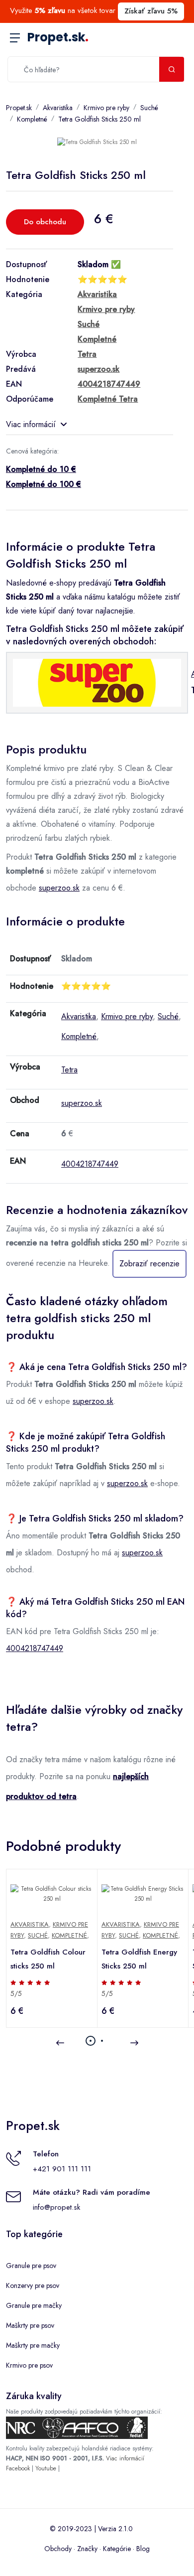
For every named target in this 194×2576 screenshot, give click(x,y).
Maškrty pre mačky (33, 2345)
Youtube (46, 2468)
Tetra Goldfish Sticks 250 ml (99, 119)
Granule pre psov (31, 2266)
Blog (143, 2549)
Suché (149, 108)
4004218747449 (90, 1164)
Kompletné (32, 119)
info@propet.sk (56, 2207)
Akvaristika (58, 108)
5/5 (16, 1993)
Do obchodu (45, 222)
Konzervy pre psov (33, 2285)
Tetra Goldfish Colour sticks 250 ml (48, 1959)
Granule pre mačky (34, 2305)
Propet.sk (58, 37)
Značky (87, 2549)
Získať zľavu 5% (151, 11)
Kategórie (117, 2549)
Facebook (18, 2468)
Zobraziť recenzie (149, 1264)
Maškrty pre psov (30, 2325)
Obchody (58, 2549)
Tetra (69, 1070)
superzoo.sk (59, 888)
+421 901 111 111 (62, 2169)
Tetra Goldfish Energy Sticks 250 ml (139, 1959)
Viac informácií (31, 424)
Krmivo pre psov (29, 2365)
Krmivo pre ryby (106, 108)
